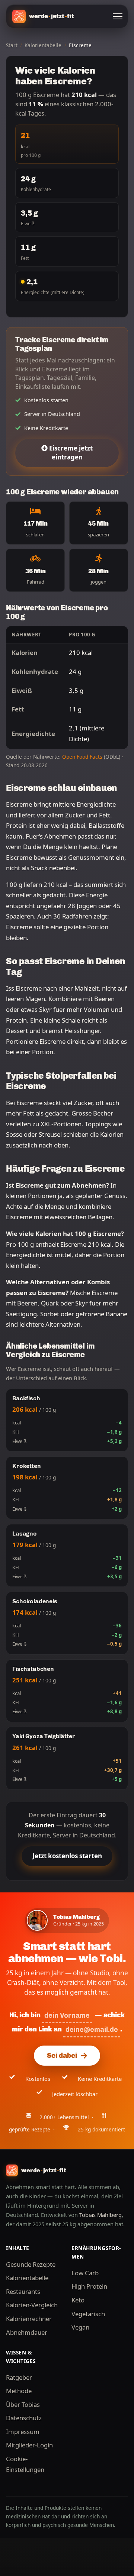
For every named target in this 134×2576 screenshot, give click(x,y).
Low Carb (85, 2273)
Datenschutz (24, 2418)
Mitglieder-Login (29, 2445)
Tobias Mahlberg (100, 2215)
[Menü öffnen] (118, 16)
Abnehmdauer (27, 2332)
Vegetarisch (88, 2314)
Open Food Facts (82, 757)
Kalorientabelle (43, 45)
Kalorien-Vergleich (32, 2305)
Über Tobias (23, 2404)
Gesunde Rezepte (31, 2264)
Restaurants (23, 2291)
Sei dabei (62, 2056)
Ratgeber (19, 2377)
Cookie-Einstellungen (25, 2464)
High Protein (89, 2286)
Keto (78, 2300)
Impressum (23, 2432)
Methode (19, 2391)
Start (12, 45)
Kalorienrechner (29, 2319)
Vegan (80, 2327)
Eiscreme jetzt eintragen (70, 453)
